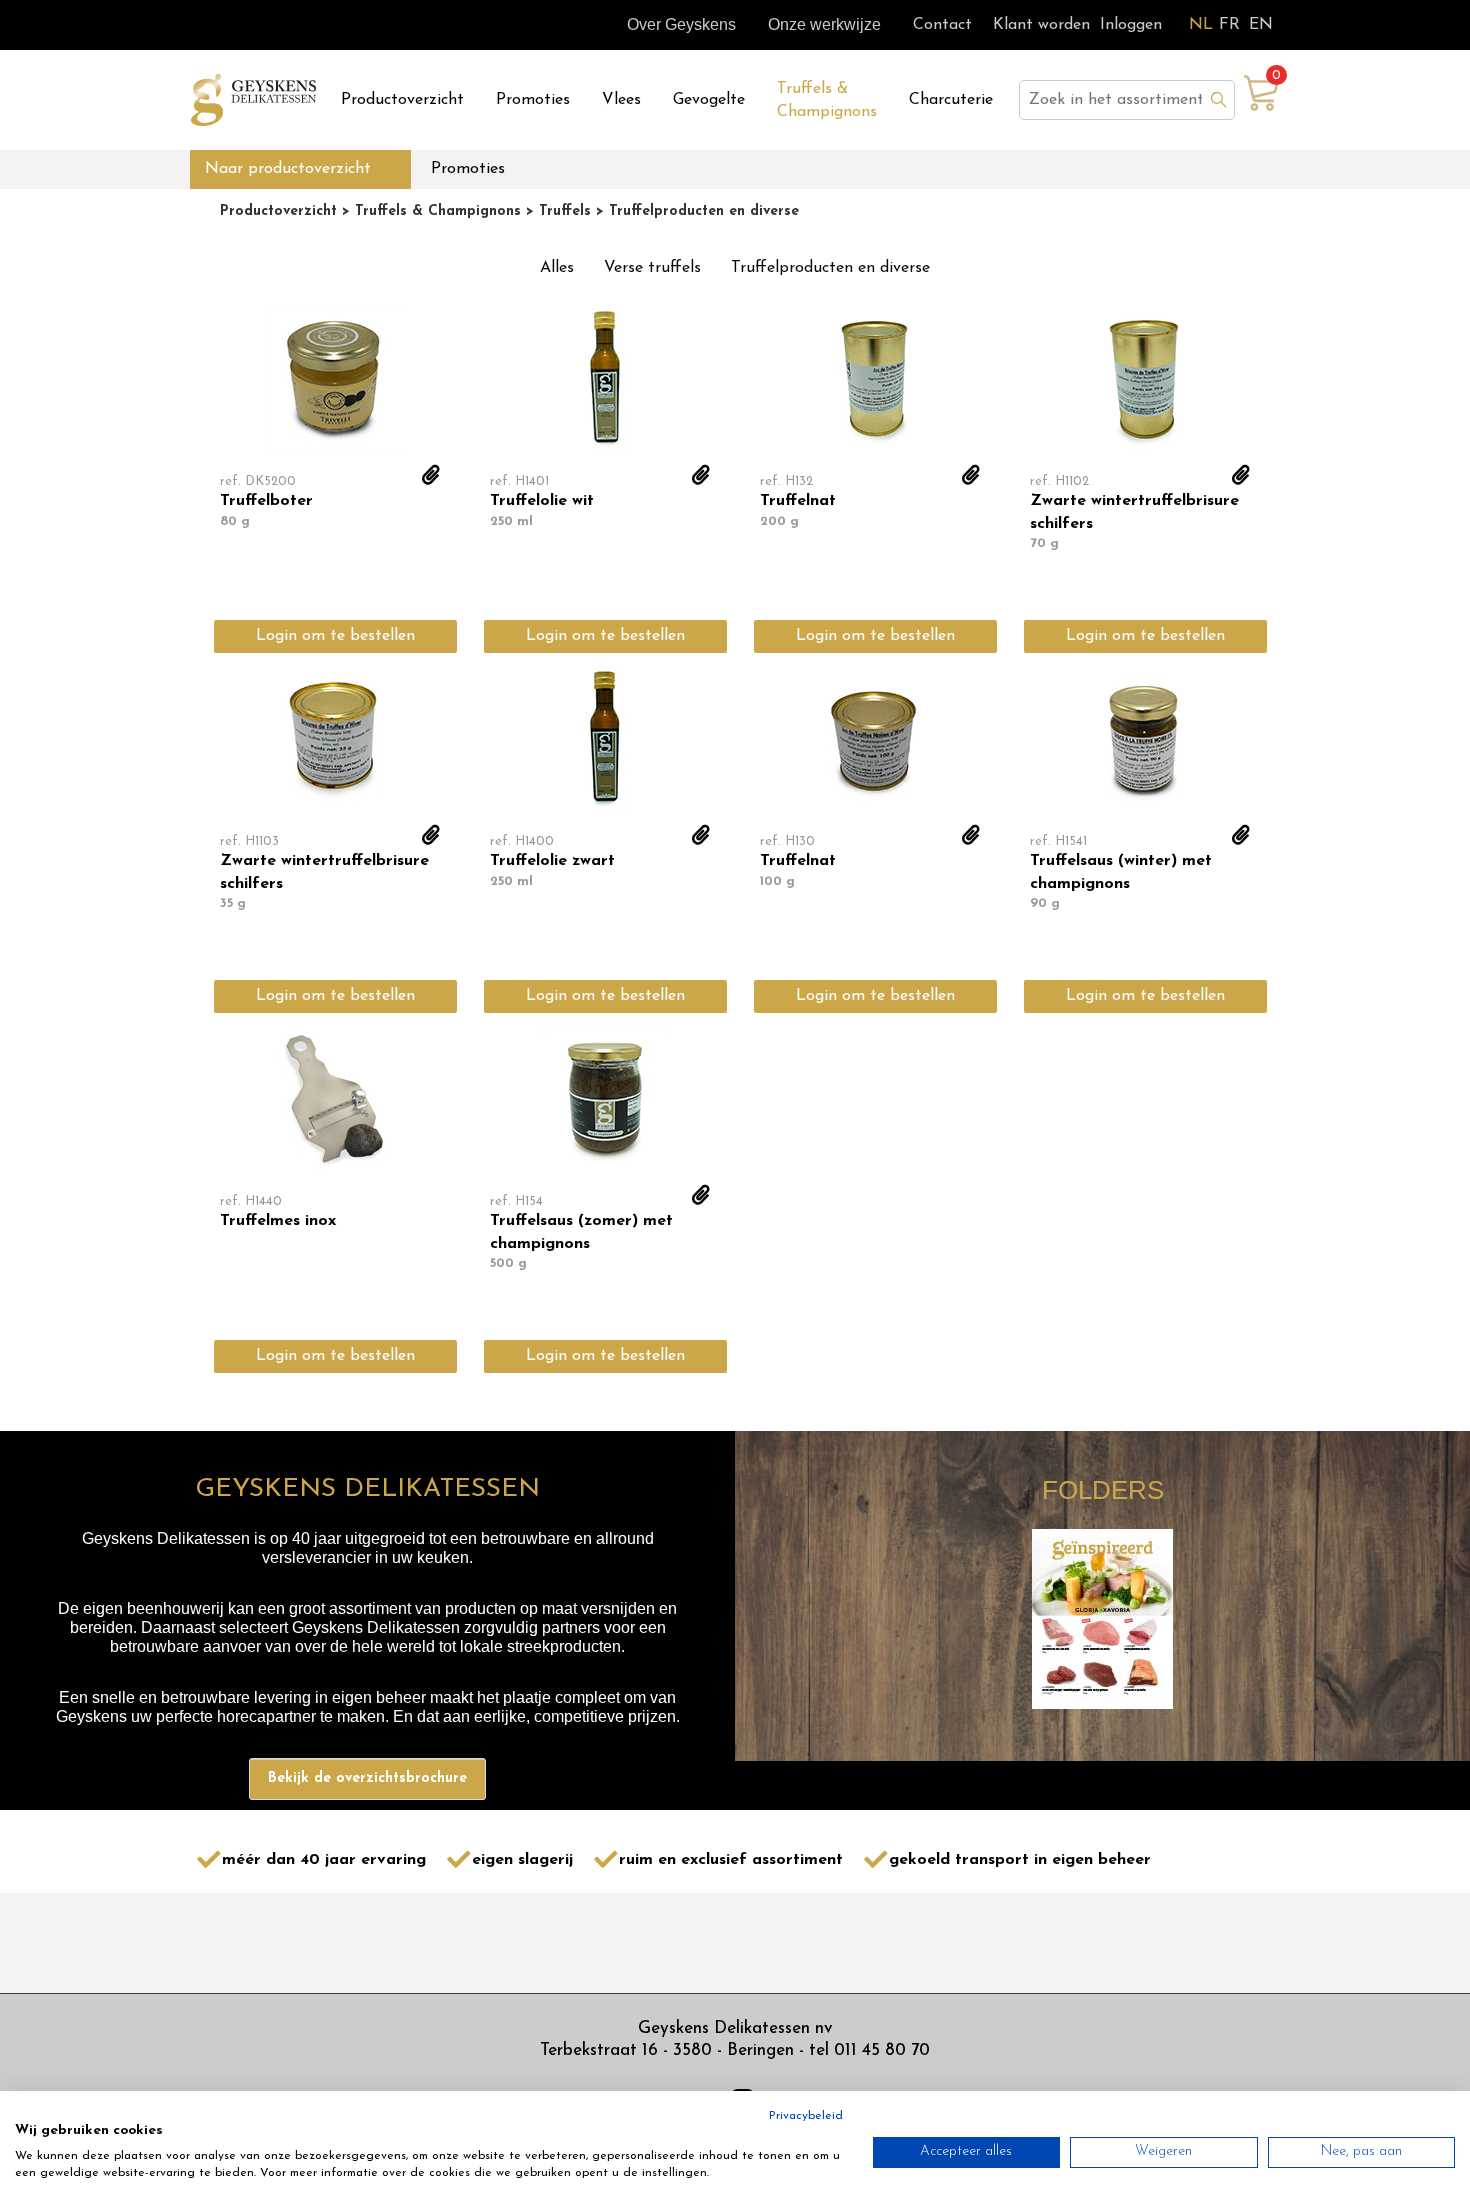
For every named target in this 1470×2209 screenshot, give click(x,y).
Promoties (533, 100)
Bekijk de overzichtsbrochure (367, 1778)
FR (1229, 25)
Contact (942, 25)
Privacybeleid (806, 2116)
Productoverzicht (402, 100)
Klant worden (1041, 25)
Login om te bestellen (335, 636)
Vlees (621, 100)
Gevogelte (709, 100)
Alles (557, 268)
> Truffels (556, 211)
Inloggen (1131, 25)
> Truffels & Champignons (429, 211)
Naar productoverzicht (288, 169)
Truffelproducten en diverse (830, 268)
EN (1261, 25)
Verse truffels (652, 268)
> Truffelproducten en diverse (695, 211)
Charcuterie (951, 100)
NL (1201, 25)
